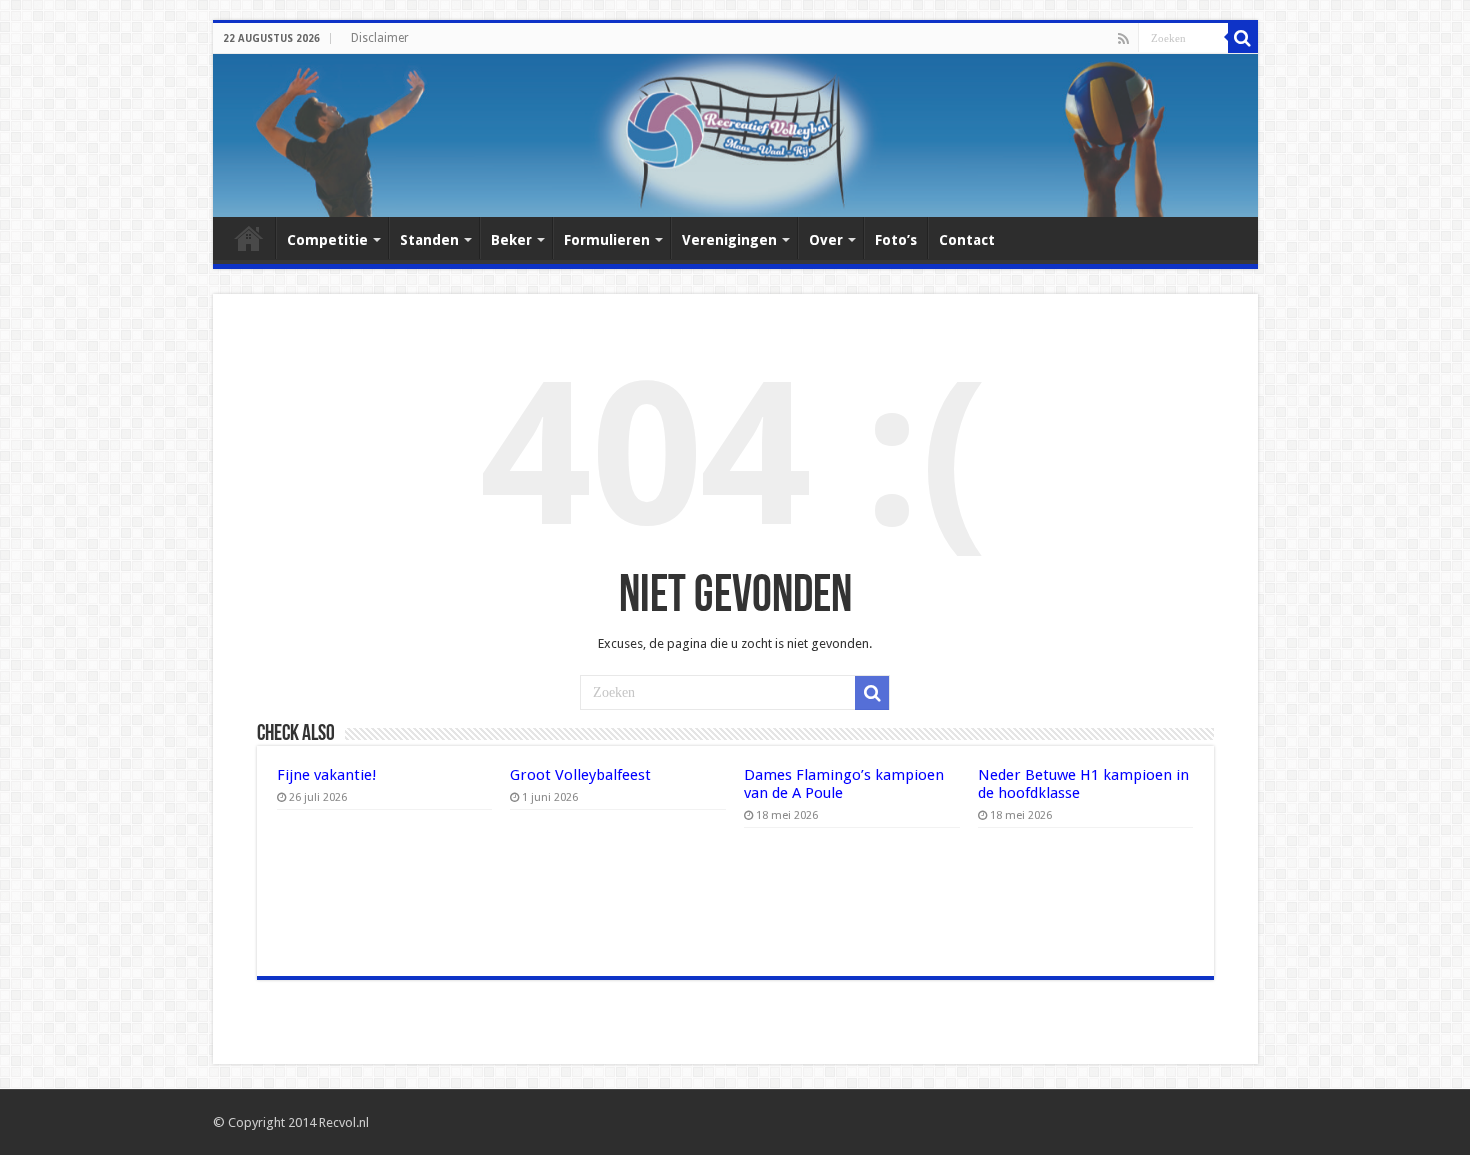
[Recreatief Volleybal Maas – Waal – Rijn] (735, 135)
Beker (511, 240)
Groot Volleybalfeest (580, 775)
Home (249, 238)
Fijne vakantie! (327, 775)
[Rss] (1123, 39)
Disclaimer (380, 38)
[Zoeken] (1243, 38)
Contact (967, 240)
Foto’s (896, 240)
